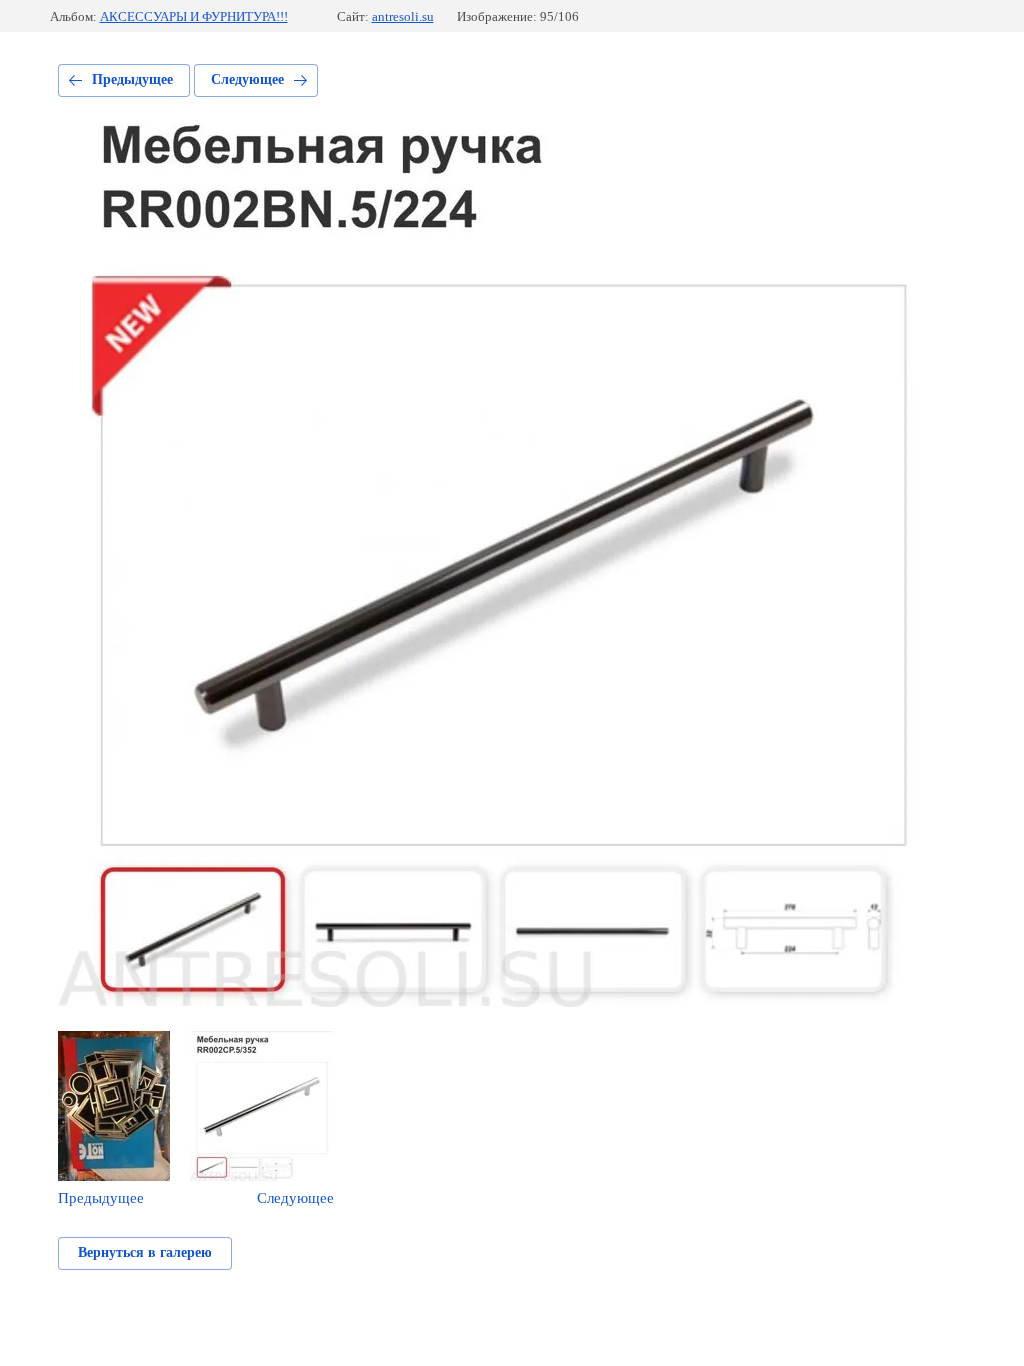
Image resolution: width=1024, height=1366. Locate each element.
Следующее (247, 79)
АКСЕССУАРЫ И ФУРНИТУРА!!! (194, 16)
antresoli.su (403, 16)
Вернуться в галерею (145, 1252)
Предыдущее (132, 79)
